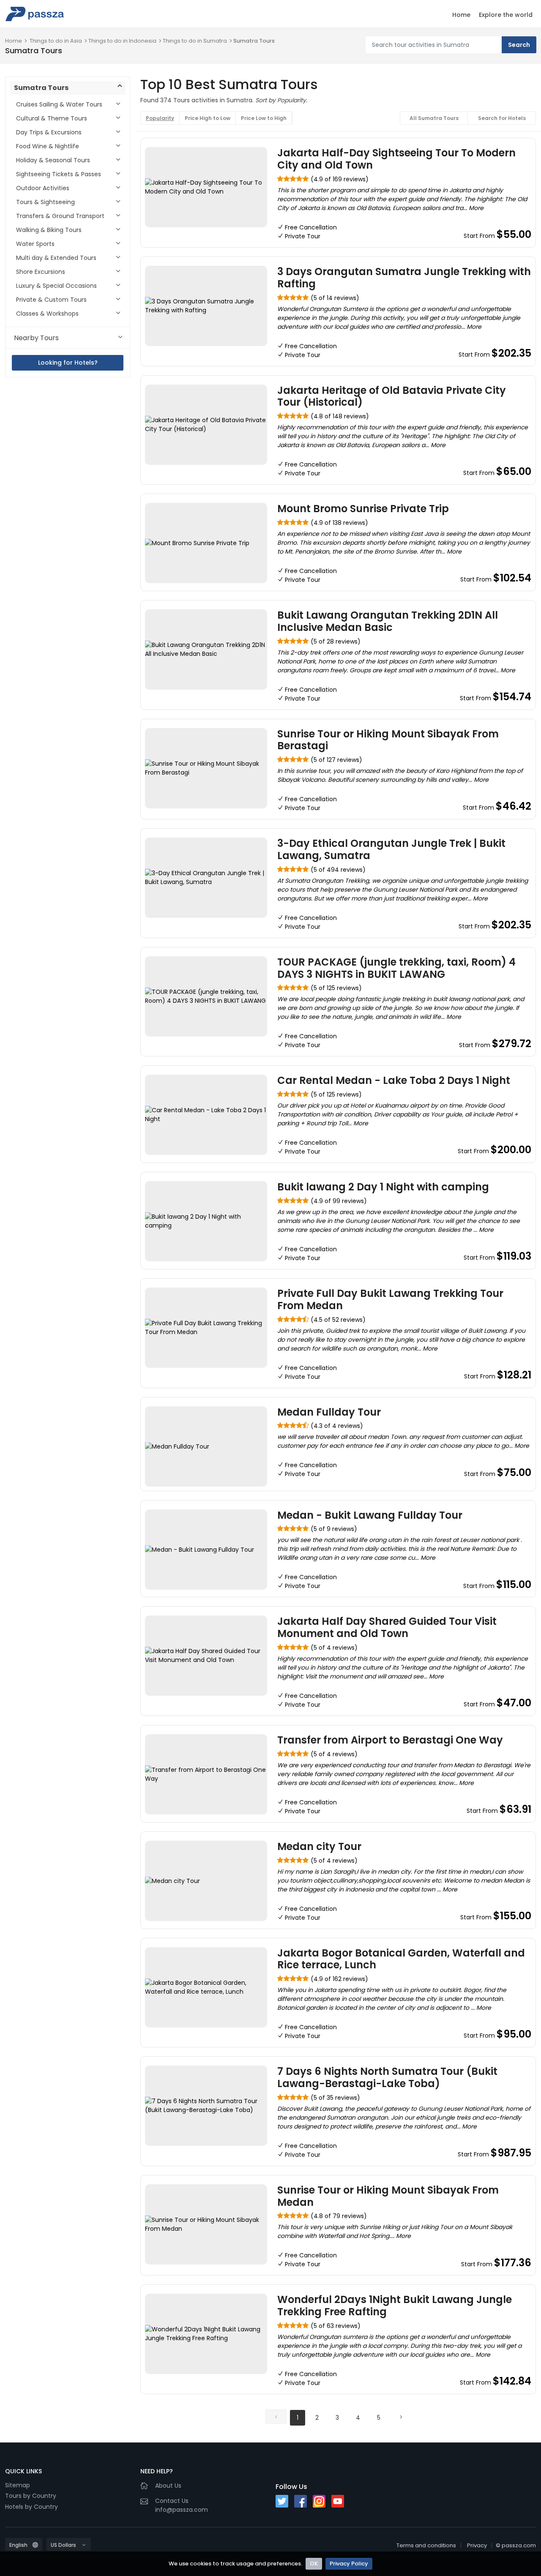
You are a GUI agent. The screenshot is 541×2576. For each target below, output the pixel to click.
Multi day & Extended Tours (56, 258)
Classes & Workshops (47, 314)
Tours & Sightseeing (45, 202)
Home (461, 15)
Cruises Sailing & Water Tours (59, 104)
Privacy (477, 2545)
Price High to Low (208, 118)
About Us (168, 2486)
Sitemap (18, 2485)
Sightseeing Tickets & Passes (59, 174)
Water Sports (35, 244)
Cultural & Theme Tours (52, 118)
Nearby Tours (36, 338)
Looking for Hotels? (68, 363)
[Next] (401, 2417)
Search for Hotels (502, 118)
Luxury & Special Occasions (56, 286)
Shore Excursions (41, 272)
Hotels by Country (31, 2507)
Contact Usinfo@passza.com (182, 2505)
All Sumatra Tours (434, 118)
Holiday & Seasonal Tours (53, 160)
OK (314, 2564)
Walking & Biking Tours (49, 230)
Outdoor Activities (43, 188)
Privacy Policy (349, 2564)
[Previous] (276, 2417)
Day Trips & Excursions (49, 132)
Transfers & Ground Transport (60, 216)
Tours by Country (31, 2496)
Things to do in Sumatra (195, 41)
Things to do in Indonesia (122, 41)
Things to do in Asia (56, 41)
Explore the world (506, 15)
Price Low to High (264, 118)
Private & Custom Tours (51, 300)
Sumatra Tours (254, 41)
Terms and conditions (426, 2545)
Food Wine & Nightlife (48, 146)
